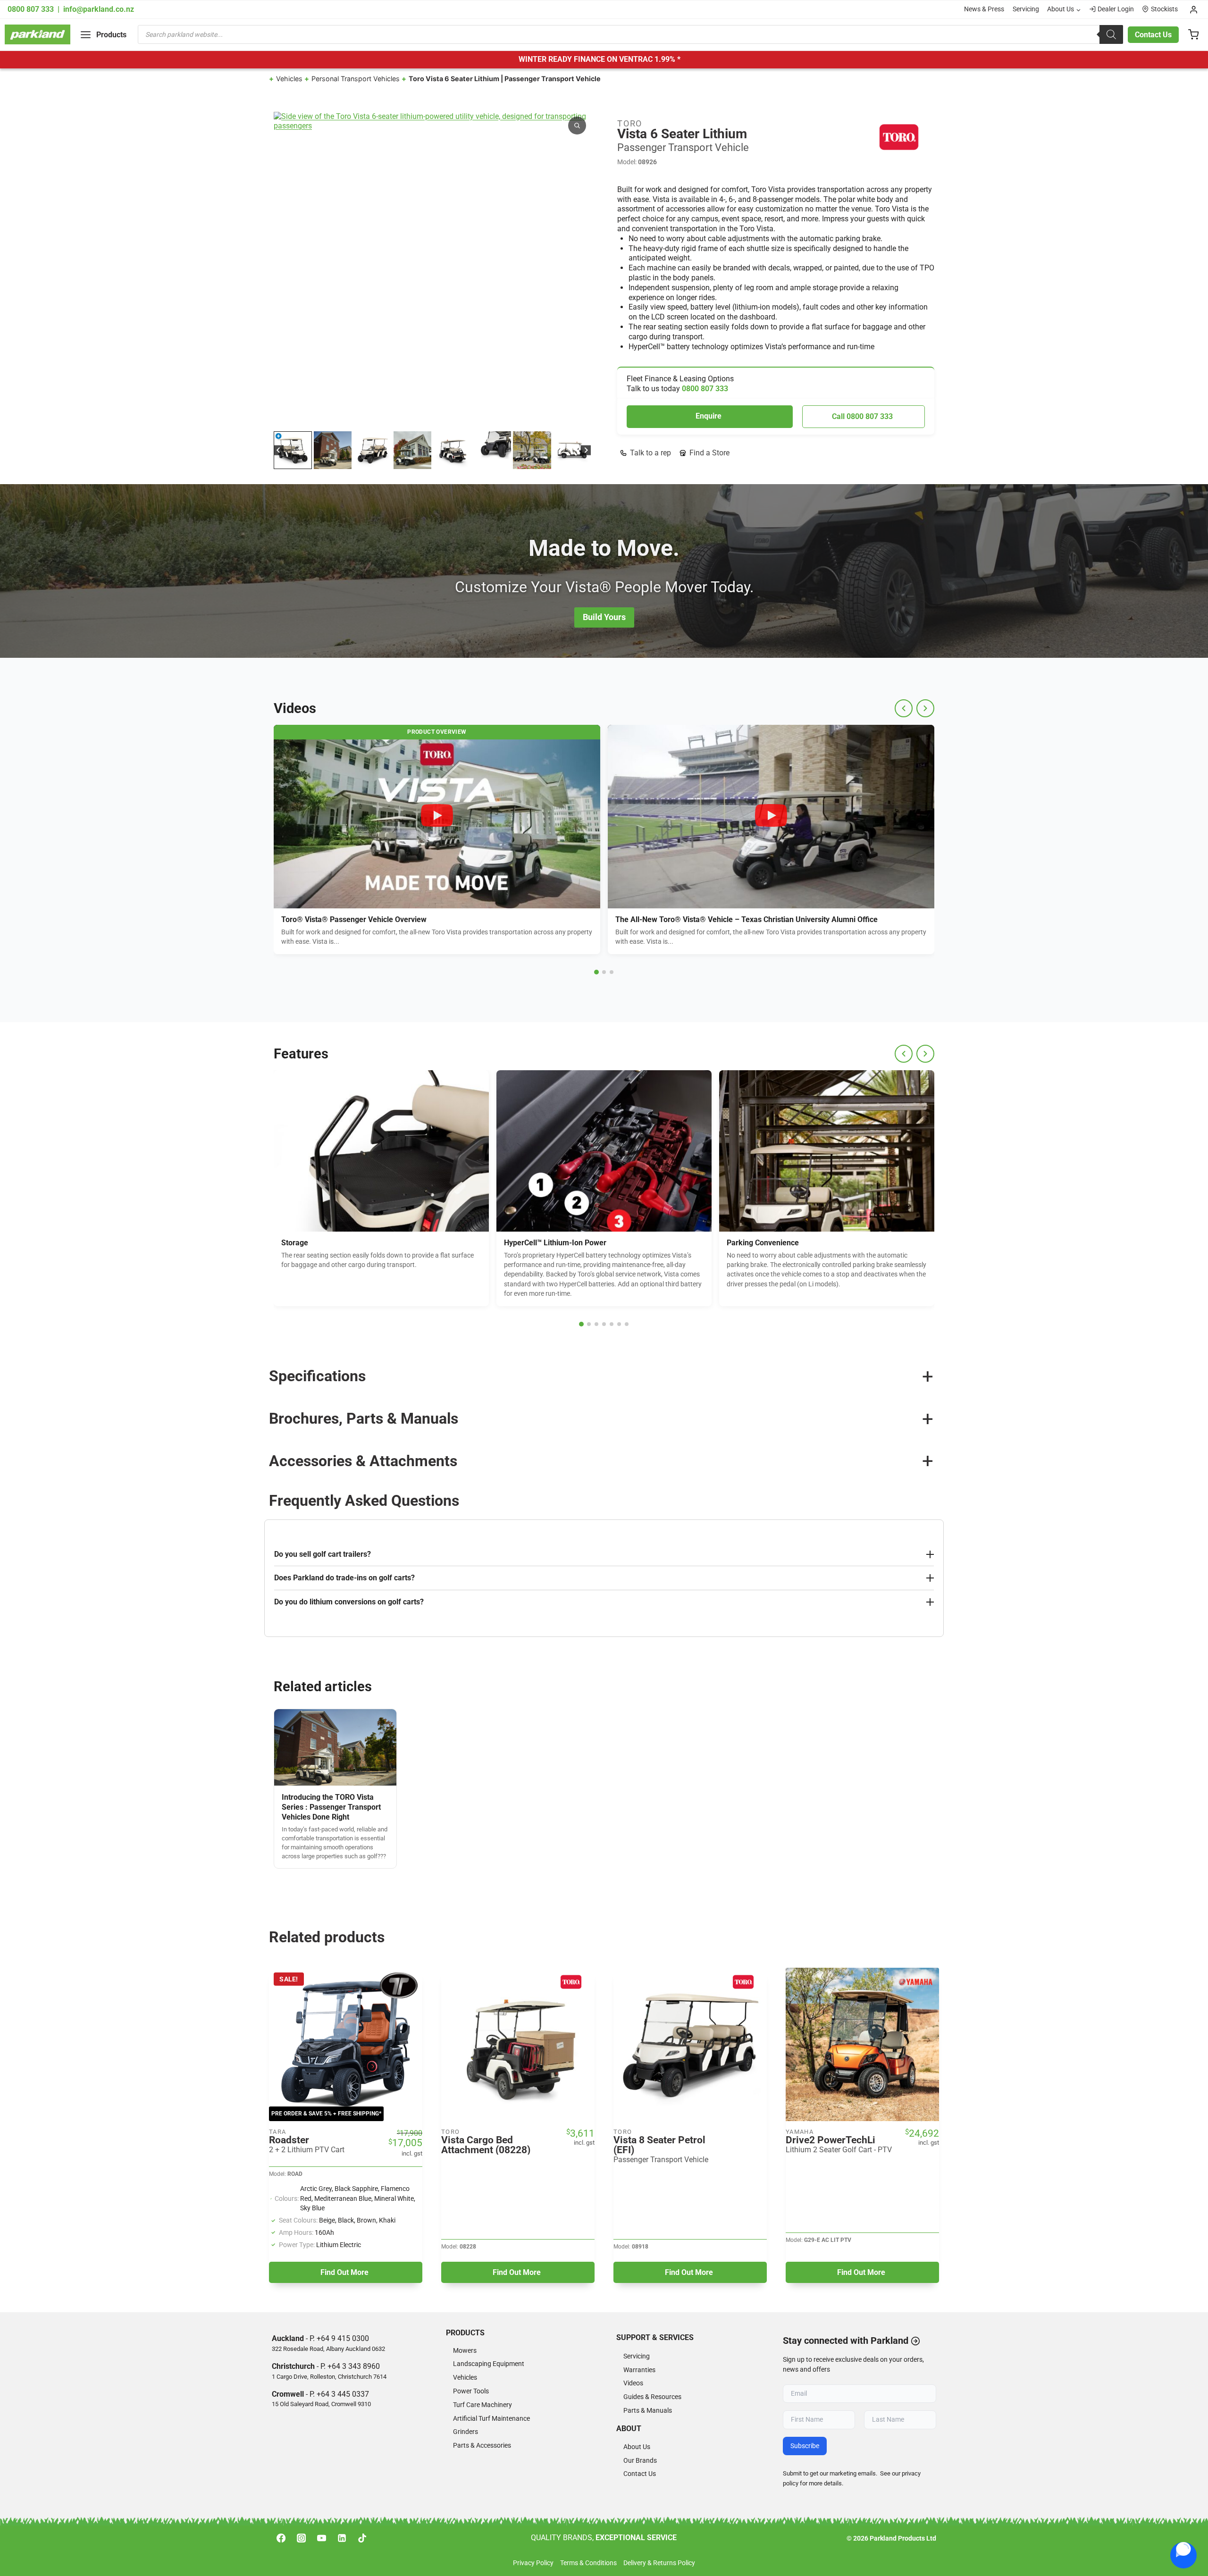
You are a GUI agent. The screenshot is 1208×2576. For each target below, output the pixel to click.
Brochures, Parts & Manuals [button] (364, 1418)
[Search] (1111, 34)
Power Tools (471, 2391)
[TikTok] (362, 2538)
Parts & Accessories (482, 2446)
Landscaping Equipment (489, 2364)
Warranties (639, 2370)
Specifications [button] (317, 1376)
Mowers (465, 2351)
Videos (633, 2383)
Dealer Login (1116, 9)
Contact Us (1153, 35)
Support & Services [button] (655, 2337)
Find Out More (344, 2272)
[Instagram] (301, 2538)
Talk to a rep (650, 453)
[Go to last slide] (279, 450)
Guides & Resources (652, 2397)
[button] (293, 450)
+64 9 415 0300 (343, 2338)
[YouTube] (321, 2538)
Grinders (466, 2432)
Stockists (1164, 9)
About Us (637, 2447)
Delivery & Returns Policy (659, 2563)
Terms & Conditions (588, 2563)
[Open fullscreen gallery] (581, 420)
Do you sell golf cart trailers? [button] (323, 1554)
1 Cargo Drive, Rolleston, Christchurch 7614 (329, 2377)
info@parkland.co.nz (99, 9)
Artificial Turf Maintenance (491, 2419)
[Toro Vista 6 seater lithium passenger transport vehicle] (432, 270)
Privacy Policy (533, 2563)
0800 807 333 (32, 9)
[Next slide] (586, 450)
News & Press (984, 9)
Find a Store (709, 453)
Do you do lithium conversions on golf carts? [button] (349, 1602)
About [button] (629, 2429)
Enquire (709, 416)
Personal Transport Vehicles (356, 79)
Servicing (1026, 9)
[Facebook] (281, 2538)
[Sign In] (1194, 9)
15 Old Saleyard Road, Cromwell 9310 (321, 2404)
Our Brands (640, 2461)
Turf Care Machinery (482, 2405)
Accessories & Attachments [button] (363, 1461)
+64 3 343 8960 (354, 2366)
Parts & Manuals (648, 2411)
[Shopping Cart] (1193, 34)
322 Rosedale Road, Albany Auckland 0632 (328, 2349)
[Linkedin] (342, 2538)
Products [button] (465, 2333)
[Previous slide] (904, 708)
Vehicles (289, 79)
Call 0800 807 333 (862, 416)
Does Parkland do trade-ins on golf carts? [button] (344, 1578)
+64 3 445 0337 (343, 2394)
